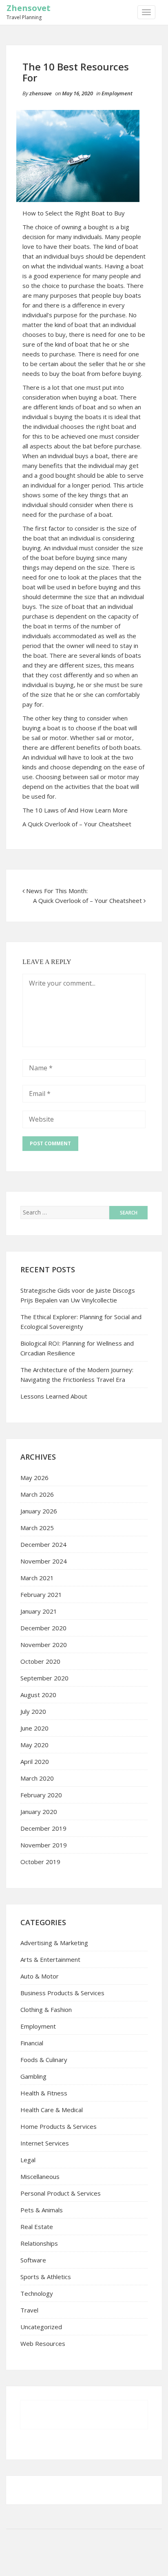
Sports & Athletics (46, 2277)
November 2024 (44, 1561)
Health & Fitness (44, 2093)
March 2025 (37, 1528)
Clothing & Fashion (46, 2009)
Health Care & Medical (52, 2110)
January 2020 (39, 1812)
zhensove (41, 93)
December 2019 (43, 1828)
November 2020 (44, 1645)
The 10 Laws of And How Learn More (75, 810)
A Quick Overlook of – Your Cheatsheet (77, 824)
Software (33, 2260)
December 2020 (43, 1628)
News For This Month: (57, 891)
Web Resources (43, 2343)
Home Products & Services (59, 2126)
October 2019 (40, 1862)
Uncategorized (41, 2327)
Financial (32, 2043)
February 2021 (41, 1594)
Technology (37, 2293)
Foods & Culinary (44, 2060)
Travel (29, 2310)
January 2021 (39, 1611)
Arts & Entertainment (50, 1959)
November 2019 (44, 1845)
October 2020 (40, 1661)
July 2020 (33, 1711)
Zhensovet (29, 8)
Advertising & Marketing (54, 1943)
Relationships (39, 2243)
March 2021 (37, 1578)
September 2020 (44, 1678)
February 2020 (41, 1795)
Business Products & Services (62, 1993)
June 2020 (34, 1728)
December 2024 (43, 1544)
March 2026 (37, 1494)
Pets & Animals (42, 2210)
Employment (117, 93)
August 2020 (38, 1695)
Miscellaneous (40, 2176)
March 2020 (37, 1778)
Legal (28, 2160)
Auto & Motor (40, 1976)
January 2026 (39, 1511)
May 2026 (34, 1478)
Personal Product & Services (61, 2193)
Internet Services (45, 2143)
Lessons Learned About (54, 1396)
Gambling (33, 2076)
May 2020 (34, 1745)
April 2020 (35, 1761)
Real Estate (37, 2227)
